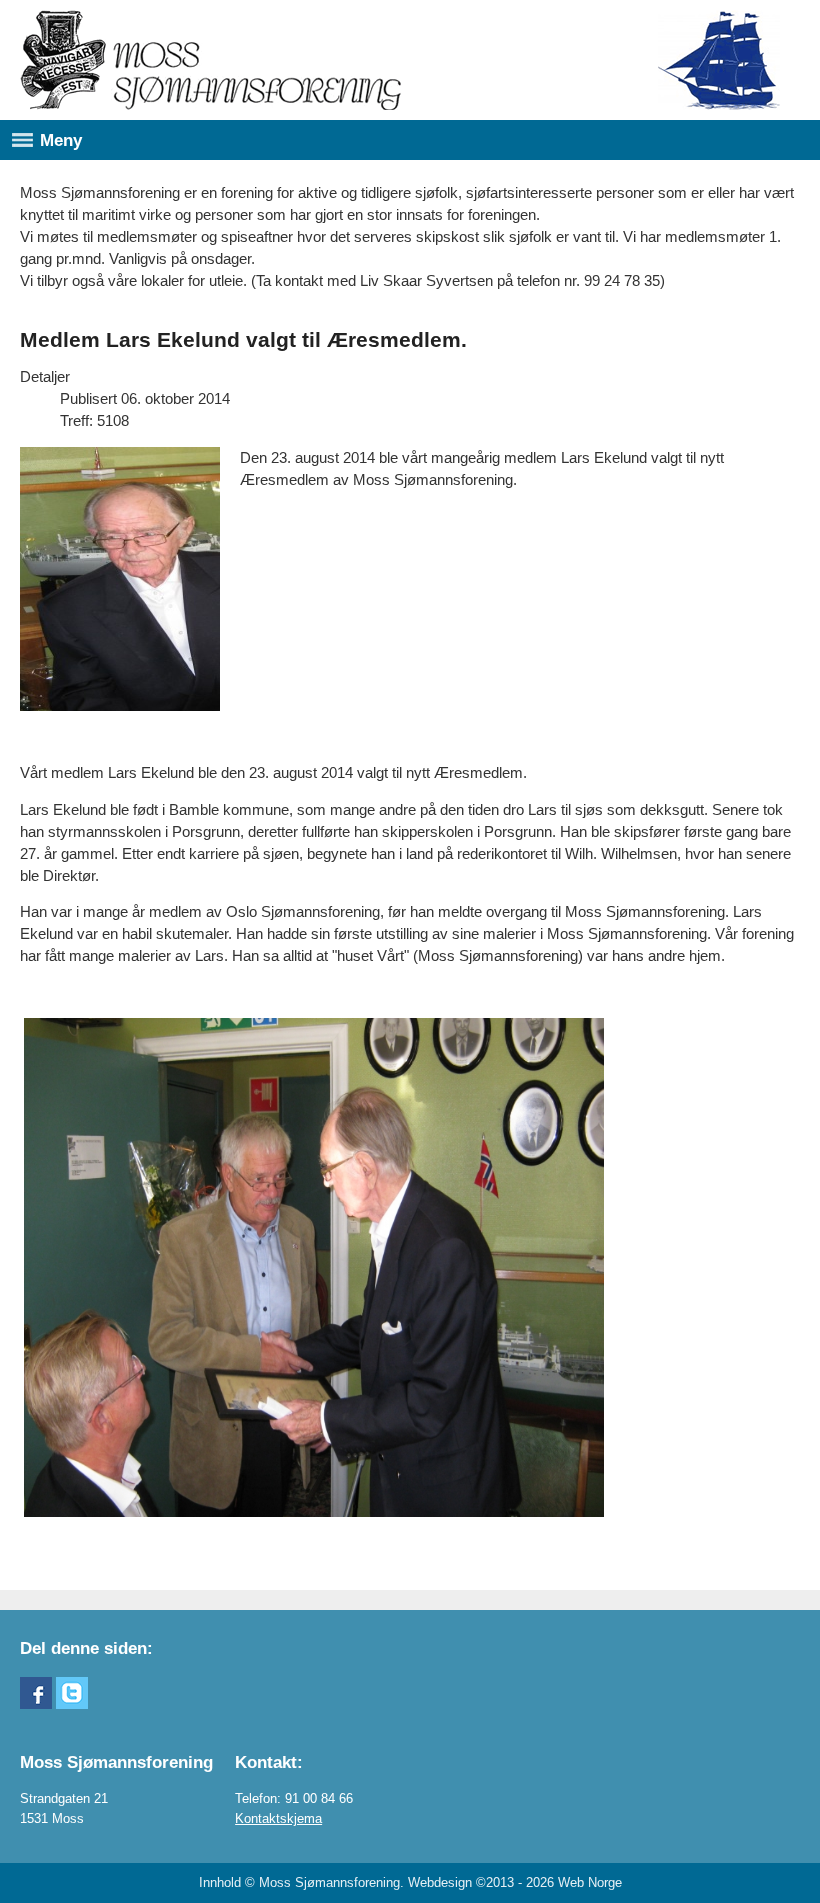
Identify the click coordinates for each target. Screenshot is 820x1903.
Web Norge (590, 1882)
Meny (61, 140)
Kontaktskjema (278, 1818)
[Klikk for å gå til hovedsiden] (211, 60)
